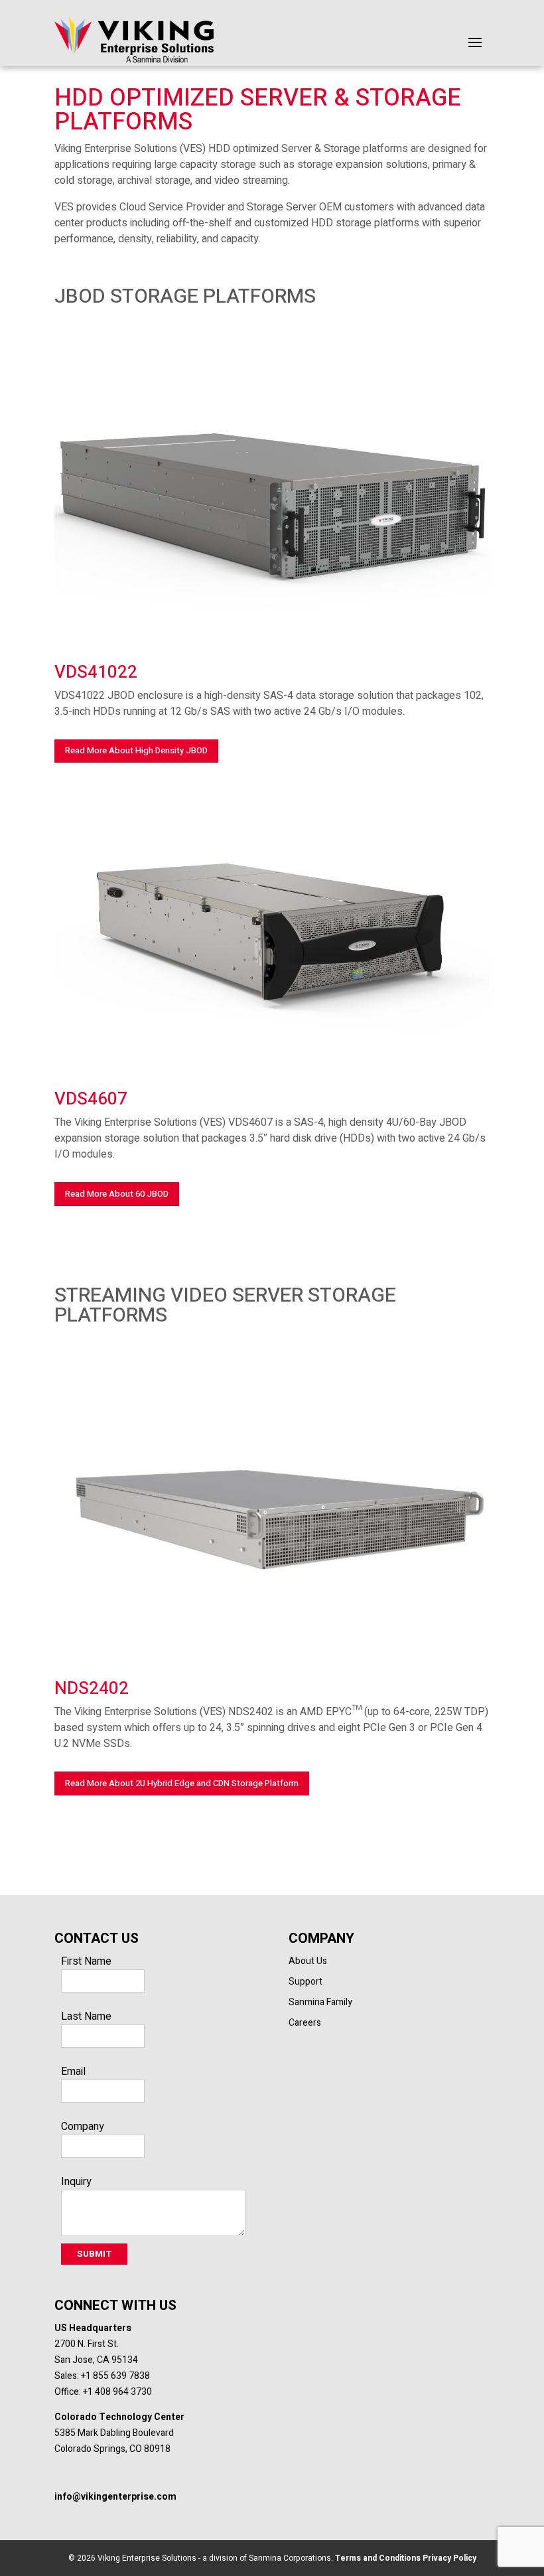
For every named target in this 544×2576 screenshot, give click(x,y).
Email (73, 2072)
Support (306, 1982)
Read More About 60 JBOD (117, 1194)
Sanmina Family (320, 2002)
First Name (86, 1961)
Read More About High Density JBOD (136, 750)
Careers (305, 2023)
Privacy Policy (448, 2558)
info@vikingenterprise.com (115, 2497)
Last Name (86, 2016)
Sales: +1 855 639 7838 (102, 2376)
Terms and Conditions (377, 2558)
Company (83, 2127)
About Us (308, 1961)
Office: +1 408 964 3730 (103, 2392)
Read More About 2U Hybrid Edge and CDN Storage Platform (182, 1783)
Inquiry (76, 2182)
